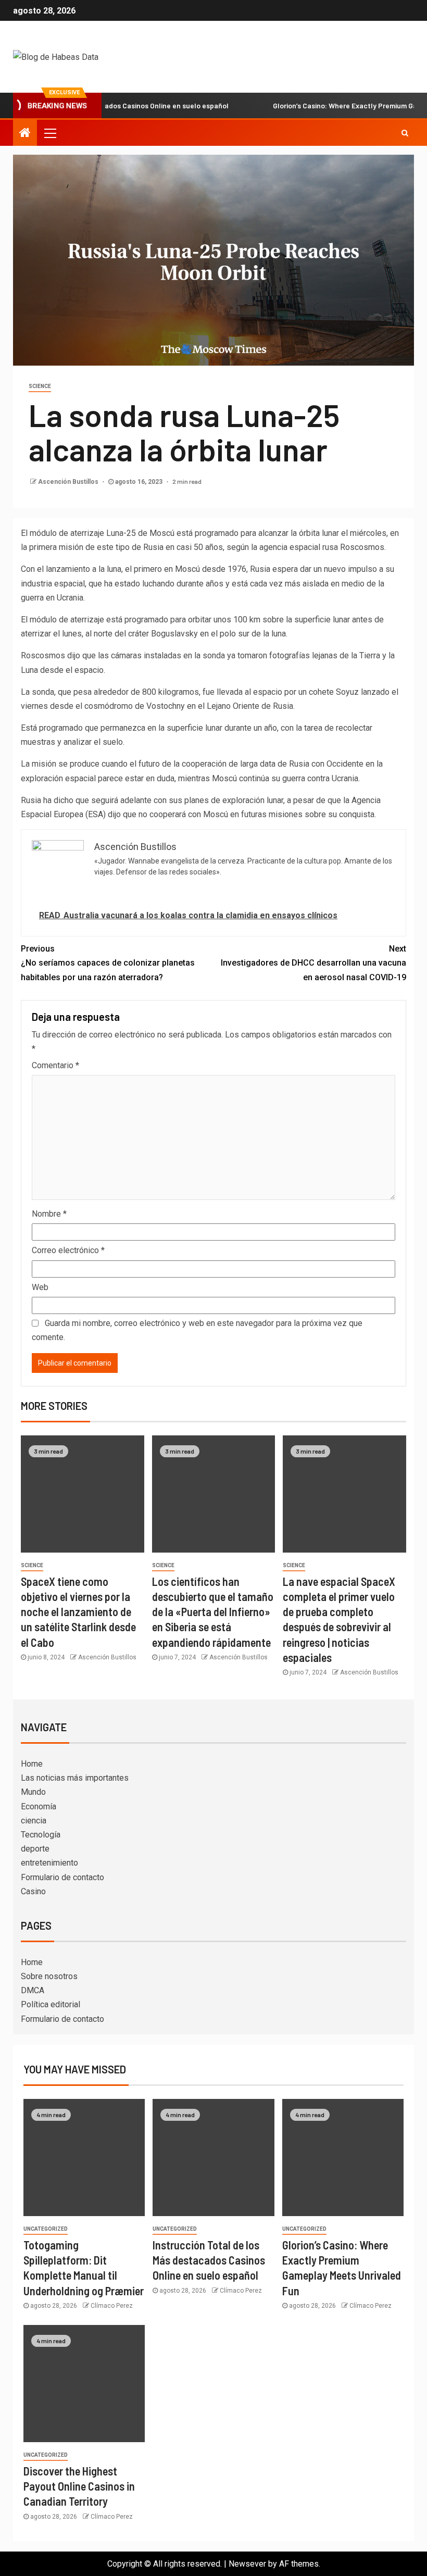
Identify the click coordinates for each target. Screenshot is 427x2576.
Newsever (247, 2564)
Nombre (49, 1214)
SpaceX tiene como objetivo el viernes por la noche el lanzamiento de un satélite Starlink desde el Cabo (78, 1612)
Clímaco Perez (112, 2306)
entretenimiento (49, 1863)
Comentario (55, 1065)
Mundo (33, 1792)
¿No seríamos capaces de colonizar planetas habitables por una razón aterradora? (108, 963)
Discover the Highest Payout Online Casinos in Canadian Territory (79, 2486)
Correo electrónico (68, 1250)
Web (40, 1287)
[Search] (405, 133)
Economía (39, 1806)
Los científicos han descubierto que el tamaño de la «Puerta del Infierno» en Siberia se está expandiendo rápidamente (213, 1612)
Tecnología (41, 1835)
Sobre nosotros (49, 1976)
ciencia (34, 1821)
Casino (33, 1891)
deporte (35, 1849)
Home (32, 1764)
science (40, 386)
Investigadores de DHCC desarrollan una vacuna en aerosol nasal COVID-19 (313, 963)
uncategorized (46, 2229)
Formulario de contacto (62, 1877)
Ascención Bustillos (69, 482)
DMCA (33, 1990)
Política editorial (51, 2004)
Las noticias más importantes (75, 1778)
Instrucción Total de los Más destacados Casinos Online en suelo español (209, 2260)
